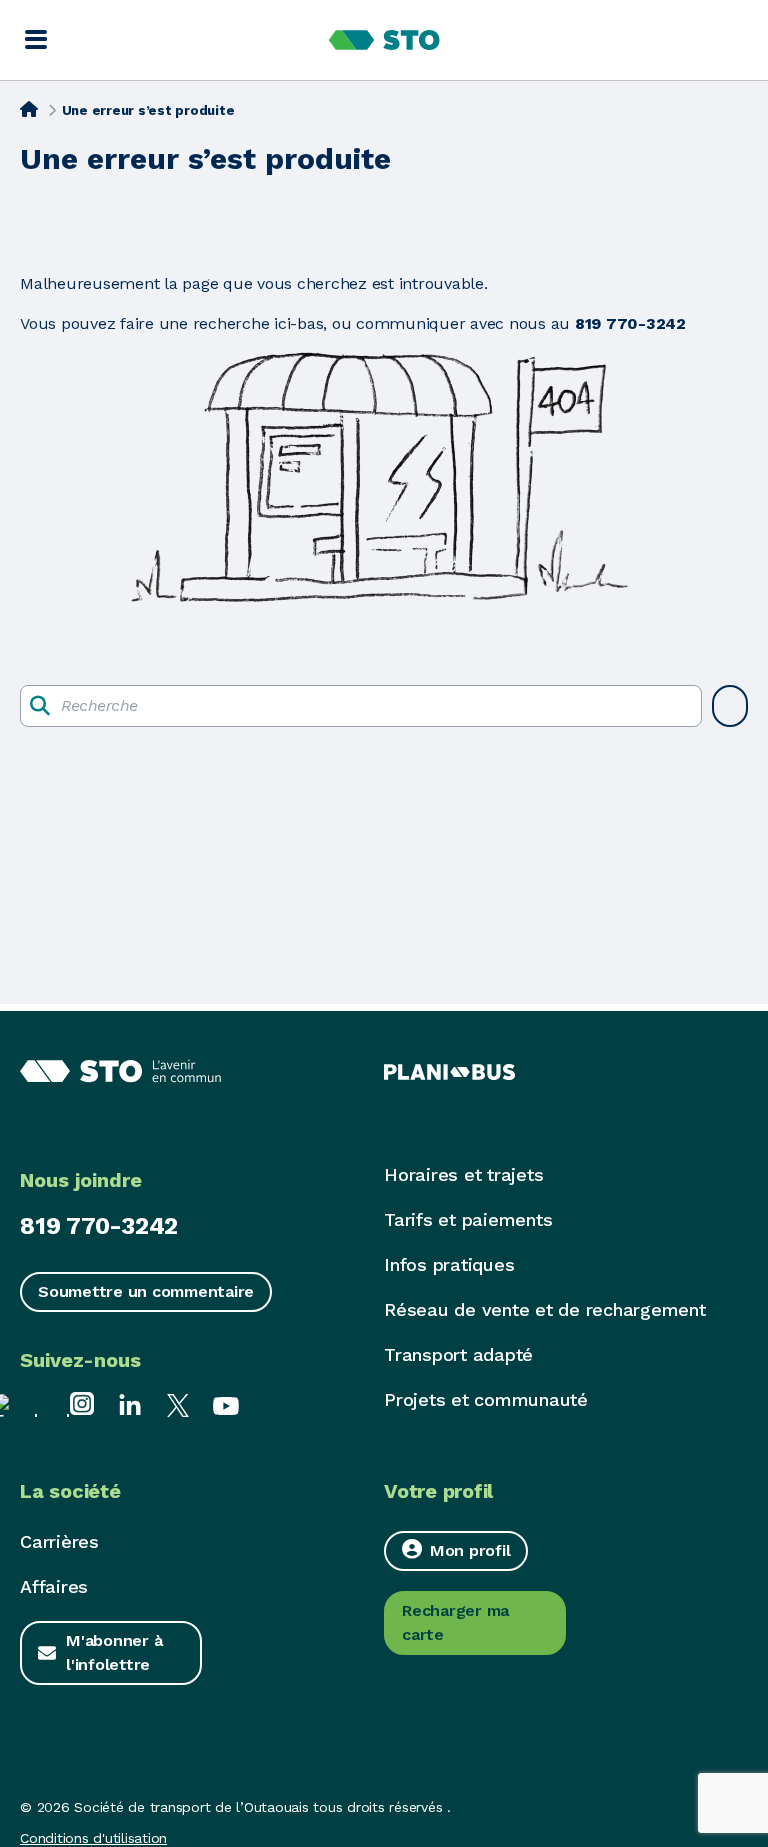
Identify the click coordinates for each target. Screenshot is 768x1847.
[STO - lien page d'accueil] (384, 40)
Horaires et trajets (463, 1174)
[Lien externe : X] (178, 1403)
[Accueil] (29, 109)
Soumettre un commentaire (146, 1291)
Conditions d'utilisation (93, 1838)
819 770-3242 (99, 1226)
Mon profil (470, 1550)
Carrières (59, 1541)
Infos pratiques (449, 1264)
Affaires (54, 1586)
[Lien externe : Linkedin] (130, 1403)
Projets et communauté (486, 1399)
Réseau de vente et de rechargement (545, 1309)
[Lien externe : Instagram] (82, 1403)
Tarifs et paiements (468, 1219)
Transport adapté (458, 1354)
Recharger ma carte (455, 1622)
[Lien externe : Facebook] (34, 1403)
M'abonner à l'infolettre (114, 1652)
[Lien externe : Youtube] (226, 1403)
